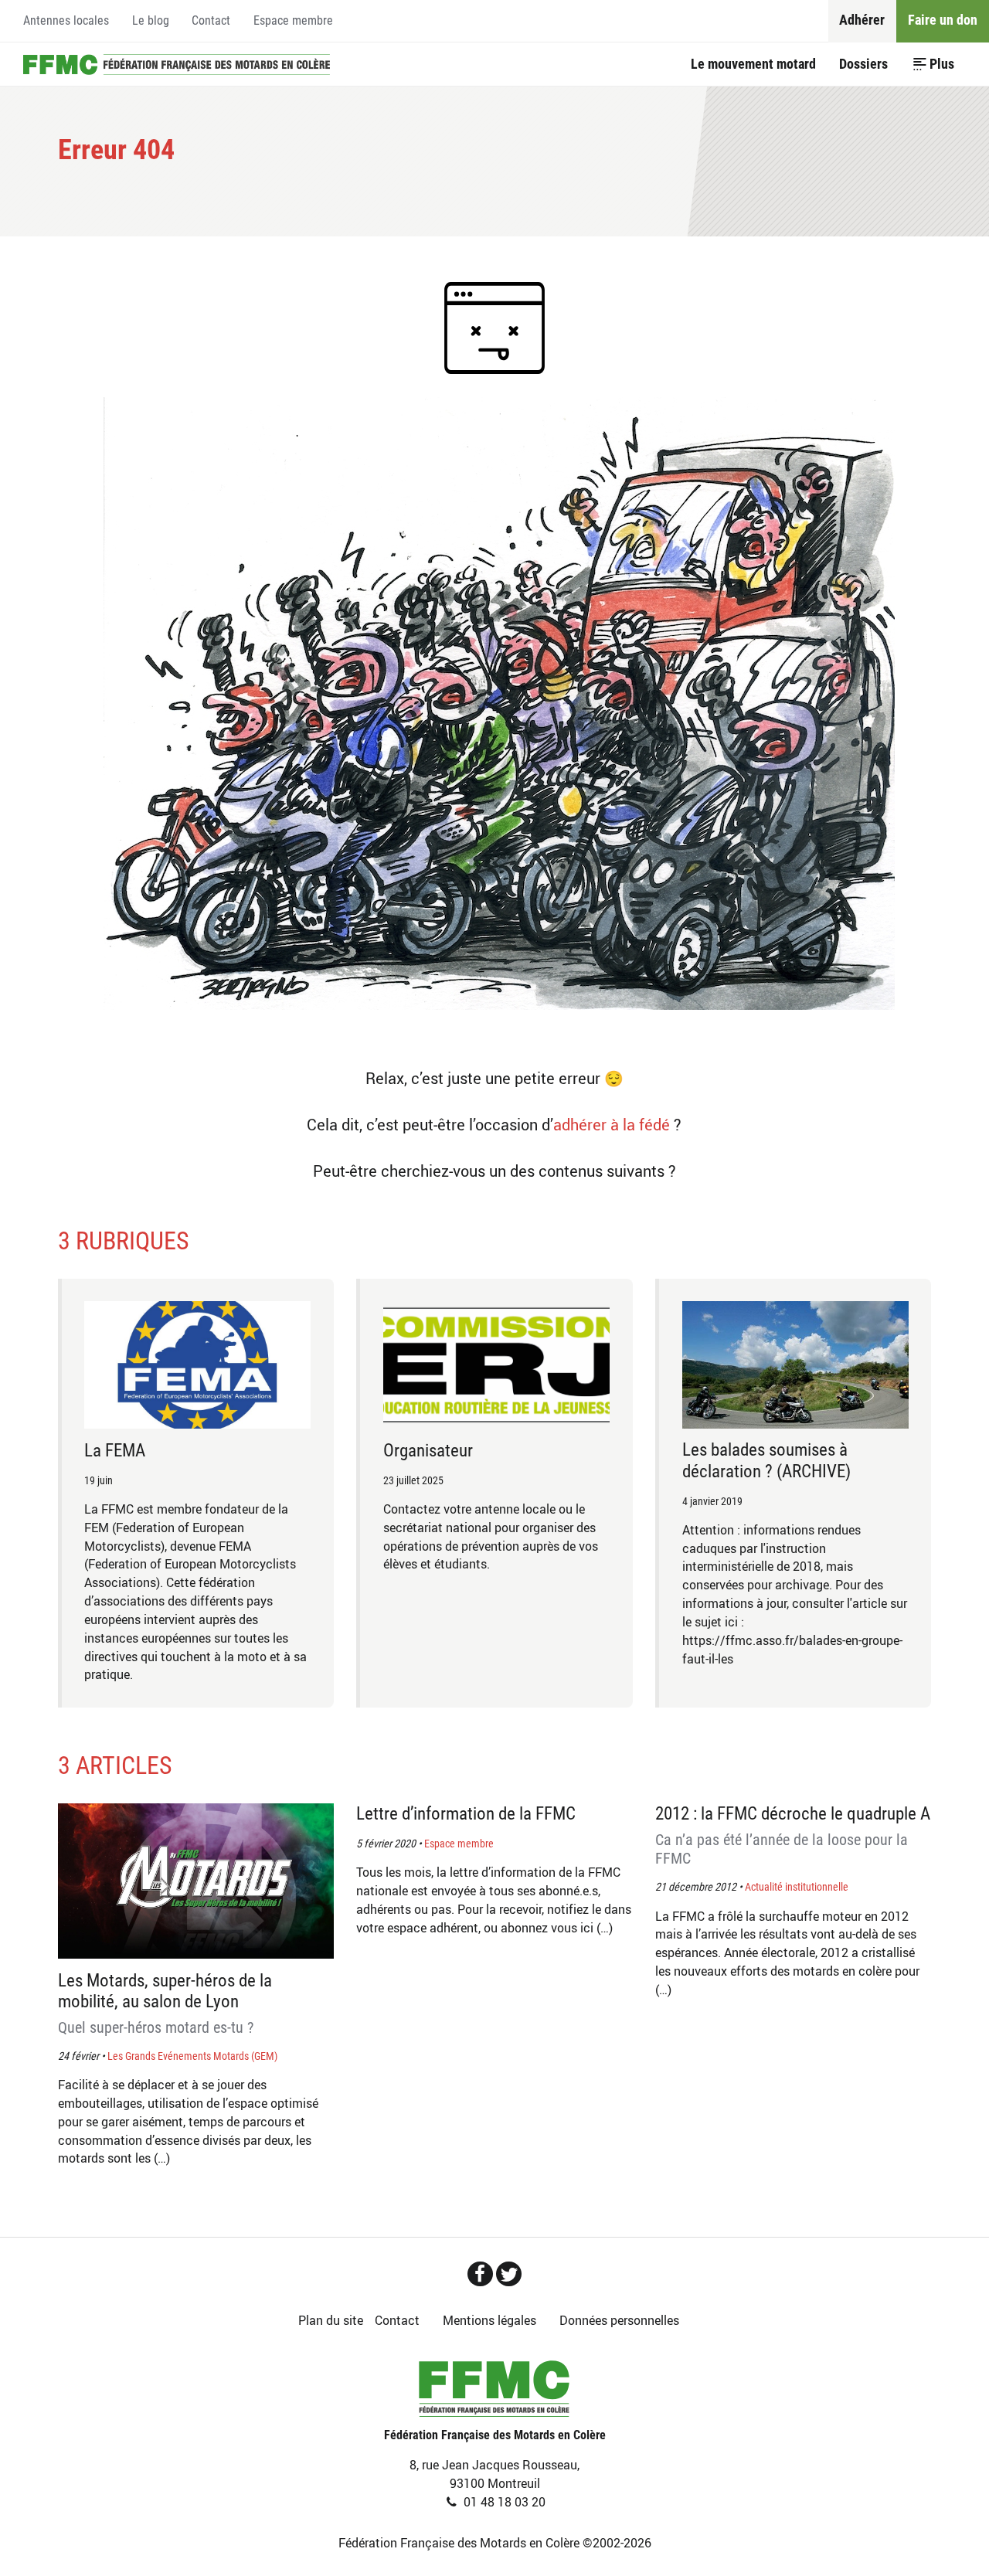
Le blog (151, 20)
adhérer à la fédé (612, 1125)
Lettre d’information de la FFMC (466, 1814)
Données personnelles (619, 2320)
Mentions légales (489, 2320)
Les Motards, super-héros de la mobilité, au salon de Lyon (165, 2003)
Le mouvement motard (753, 64)
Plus (942, 64)
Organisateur (428, 1451)
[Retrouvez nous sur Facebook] (480, 2274)
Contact (211, 20)
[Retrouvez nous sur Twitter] (509, 2274)
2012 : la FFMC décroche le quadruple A (793, 1835)
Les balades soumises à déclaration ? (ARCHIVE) (766, 1460)
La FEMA (115, 1451)
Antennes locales (66, 20)
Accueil (177, 64)
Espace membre (293, 20)
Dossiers (863, 64)
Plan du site (331, 2320)
